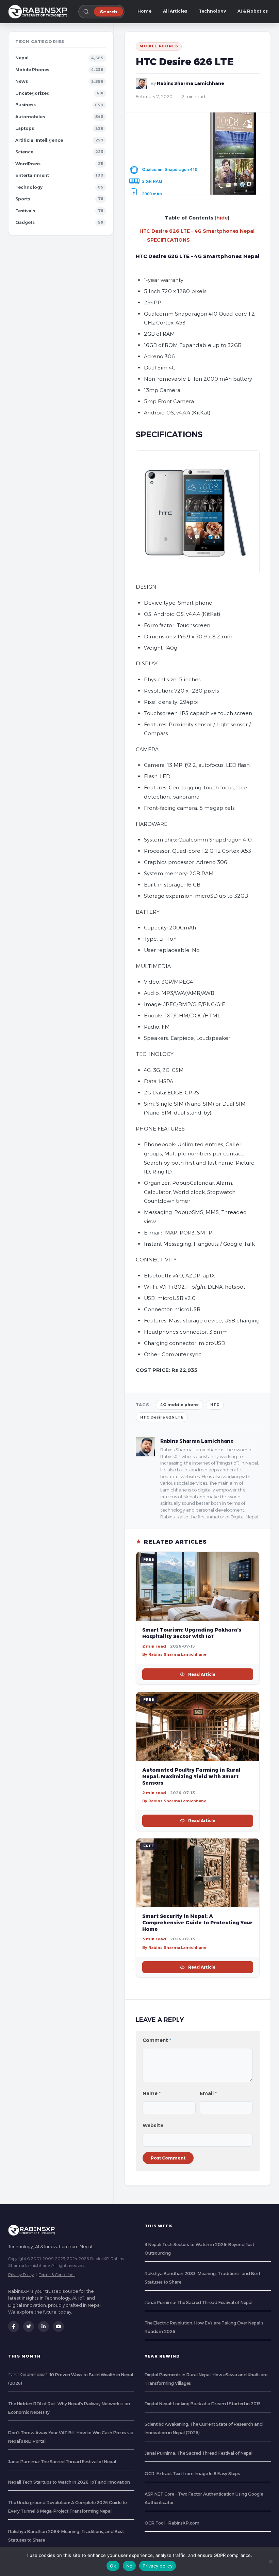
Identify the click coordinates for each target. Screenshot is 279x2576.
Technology (212, 11)
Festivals (25, 211)
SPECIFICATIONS (168, 240)
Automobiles (30, 117)
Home (144, 11)
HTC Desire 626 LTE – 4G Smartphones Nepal (197, 231)
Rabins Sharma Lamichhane (191, 83)
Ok (113, 2566)
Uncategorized (32, 93)
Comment (157, 2040)
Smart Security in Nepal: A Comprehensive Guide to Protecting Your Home (197, 1923)
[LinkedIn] (44, 2327)
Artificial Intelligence (39, 140)
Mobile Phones (32, 70)
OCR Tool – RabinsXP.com (172, 2523)
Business (26, 105)
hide (222, 218)
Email (208, 2093)
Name (152, 2093)
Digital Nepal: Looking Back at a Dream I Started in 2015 (203, 2404)
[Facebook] (14, 2327)
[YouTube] (59, 2327)
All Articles (175, 11)
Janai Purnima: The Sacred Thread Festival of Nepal (199, 2302)
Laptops (25, 128)
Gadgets (25, 222)
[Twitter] (29, 2327)
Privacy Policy (21, 2275)
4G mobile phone (179, 1405)
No (129, 2566)
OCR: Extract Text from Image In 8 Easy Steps (192, 2474)
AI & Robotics (253, 11)
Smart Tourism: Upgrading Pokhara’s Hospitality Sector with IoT (192, 1633)
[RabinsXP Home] (39, 12)
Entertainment (32, 175)
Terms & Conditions (57, 2275)
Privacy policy (158, 2566)
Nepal (22, 58)
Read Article (202, 1674)
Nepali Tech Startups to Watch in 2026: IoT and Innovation (69, 2482)
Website (153, 2125)
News (22, 81)
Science (24, 152)
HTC (215, 1405)
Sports (23, 199)
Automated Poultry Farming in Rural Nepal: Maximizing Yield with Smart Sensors (191, 1776)
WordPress (28, 164)
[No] (270, 2561)
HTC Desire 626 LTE (162, 1417)
